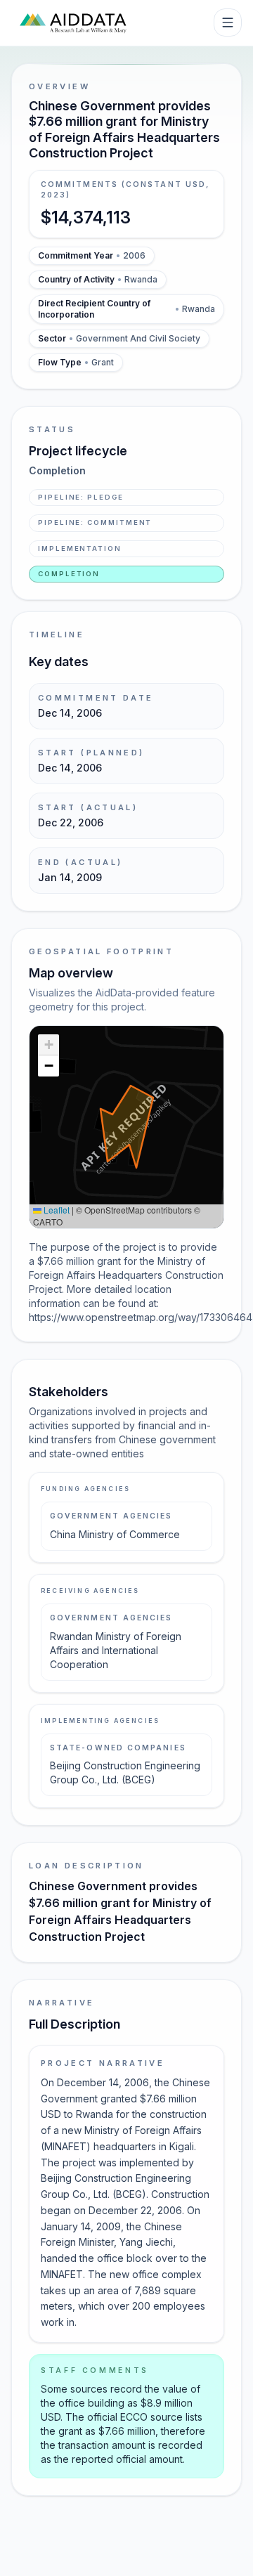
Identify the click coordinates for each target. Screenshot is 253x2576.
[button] (48, 1045)
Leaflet (56, 1210)
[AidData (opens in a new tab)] (73, 22)
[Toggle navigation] (228, 22)
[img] (126, 1127)
